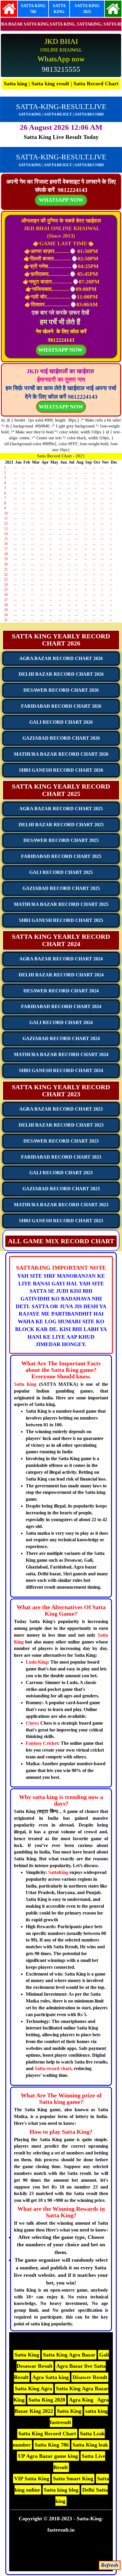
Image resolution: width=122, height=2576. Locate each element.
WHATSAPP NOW (61, 407)
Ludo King (37, 1662)
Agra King (82, 2400)
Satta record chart (53, 2068)
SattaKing (58, 1872)
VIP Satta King (32, 2479)
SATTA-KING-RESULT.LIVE (61, 106)
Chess (32, 1723)
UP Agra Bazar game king (48, 2456)
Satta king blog (61, 2490)
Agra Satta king (50, 2377)
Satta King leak (90, 2445)
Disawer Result (90, 2377)
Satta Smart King (73, 2479)
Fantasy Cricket (42, 1743)
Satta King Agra (33, 2388)
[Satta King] (9, 8)
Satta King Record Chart (47, 2434)
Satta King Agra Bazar (69, 2355)
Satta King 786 (52, 2445)
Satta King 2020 (47, 2400)
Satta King (25, 1384)
